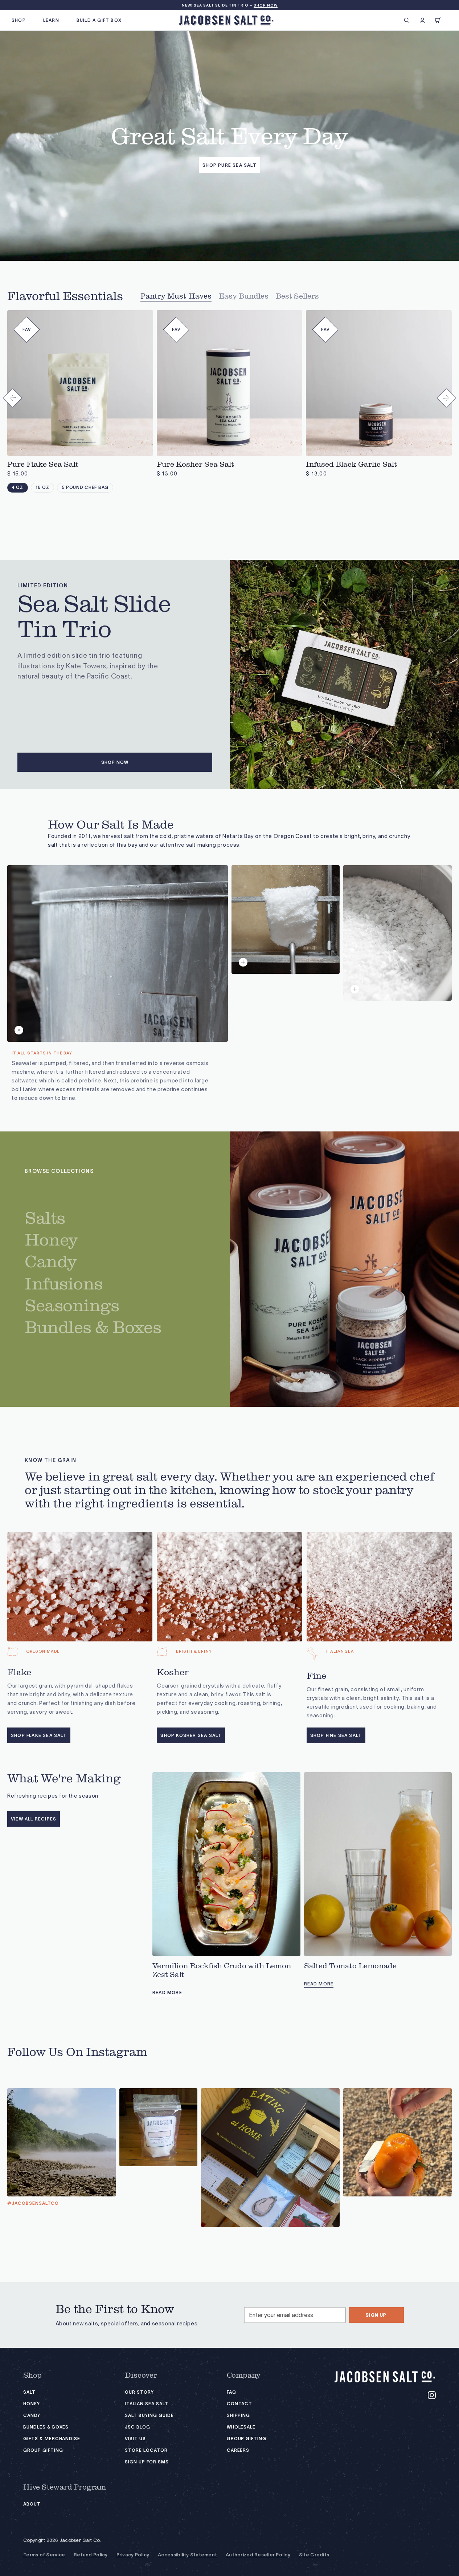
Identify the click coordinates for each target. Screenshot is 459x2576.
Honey (32, 2404)
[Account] (422, 20)
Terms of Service (44, 2555)
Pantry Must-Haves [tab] (176, 296)
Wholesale (241, 2427)
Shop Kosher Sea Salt (191, 1735)
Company (244, 2375)
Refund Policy (91, 2555)
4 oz (18, 487)
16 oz (42, 487)
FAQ (231, 2392)
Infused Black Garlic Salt (351, 465)
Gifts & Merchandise (52, 2439)
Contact (240, 2404)
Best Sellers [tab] (297, 296)
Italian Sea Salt (146, 2404)
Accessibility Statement (187, 2555)
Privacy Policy (133, 2555)
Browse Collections (59, 1171)
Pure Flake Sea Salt (43, 465)
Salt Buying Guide (149, 2415)
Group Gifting (43, 2450)
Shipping (239, 2415)
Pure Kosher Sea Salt (195, 465)
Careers (238, 2450)
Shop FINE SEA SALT (336, 1735)
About (32, 2504)
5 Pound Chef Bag (85, 487)
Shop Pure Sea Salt (229, 165)
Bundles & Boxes (46, 2427)
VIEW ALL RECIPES (34, 1819)
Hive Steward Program (65, 2487)
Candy (32, 2415)
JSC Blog (138, 2427)
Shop (32, 2375)
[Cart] (438, 20)
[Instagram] (432, 2395)
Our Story (139, 2392)
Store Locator (146, 2450)
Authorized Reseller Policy (258, 2555)
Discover (141, 2375)
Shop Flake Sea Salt (39, 1735)
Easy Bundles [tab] (244, 296)
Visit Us (135, 2439)
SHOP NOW (266, 5)
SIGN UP (376, 2315)
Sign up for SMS (147, 2462)
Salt (29, 2392)
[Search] (407, 20)
